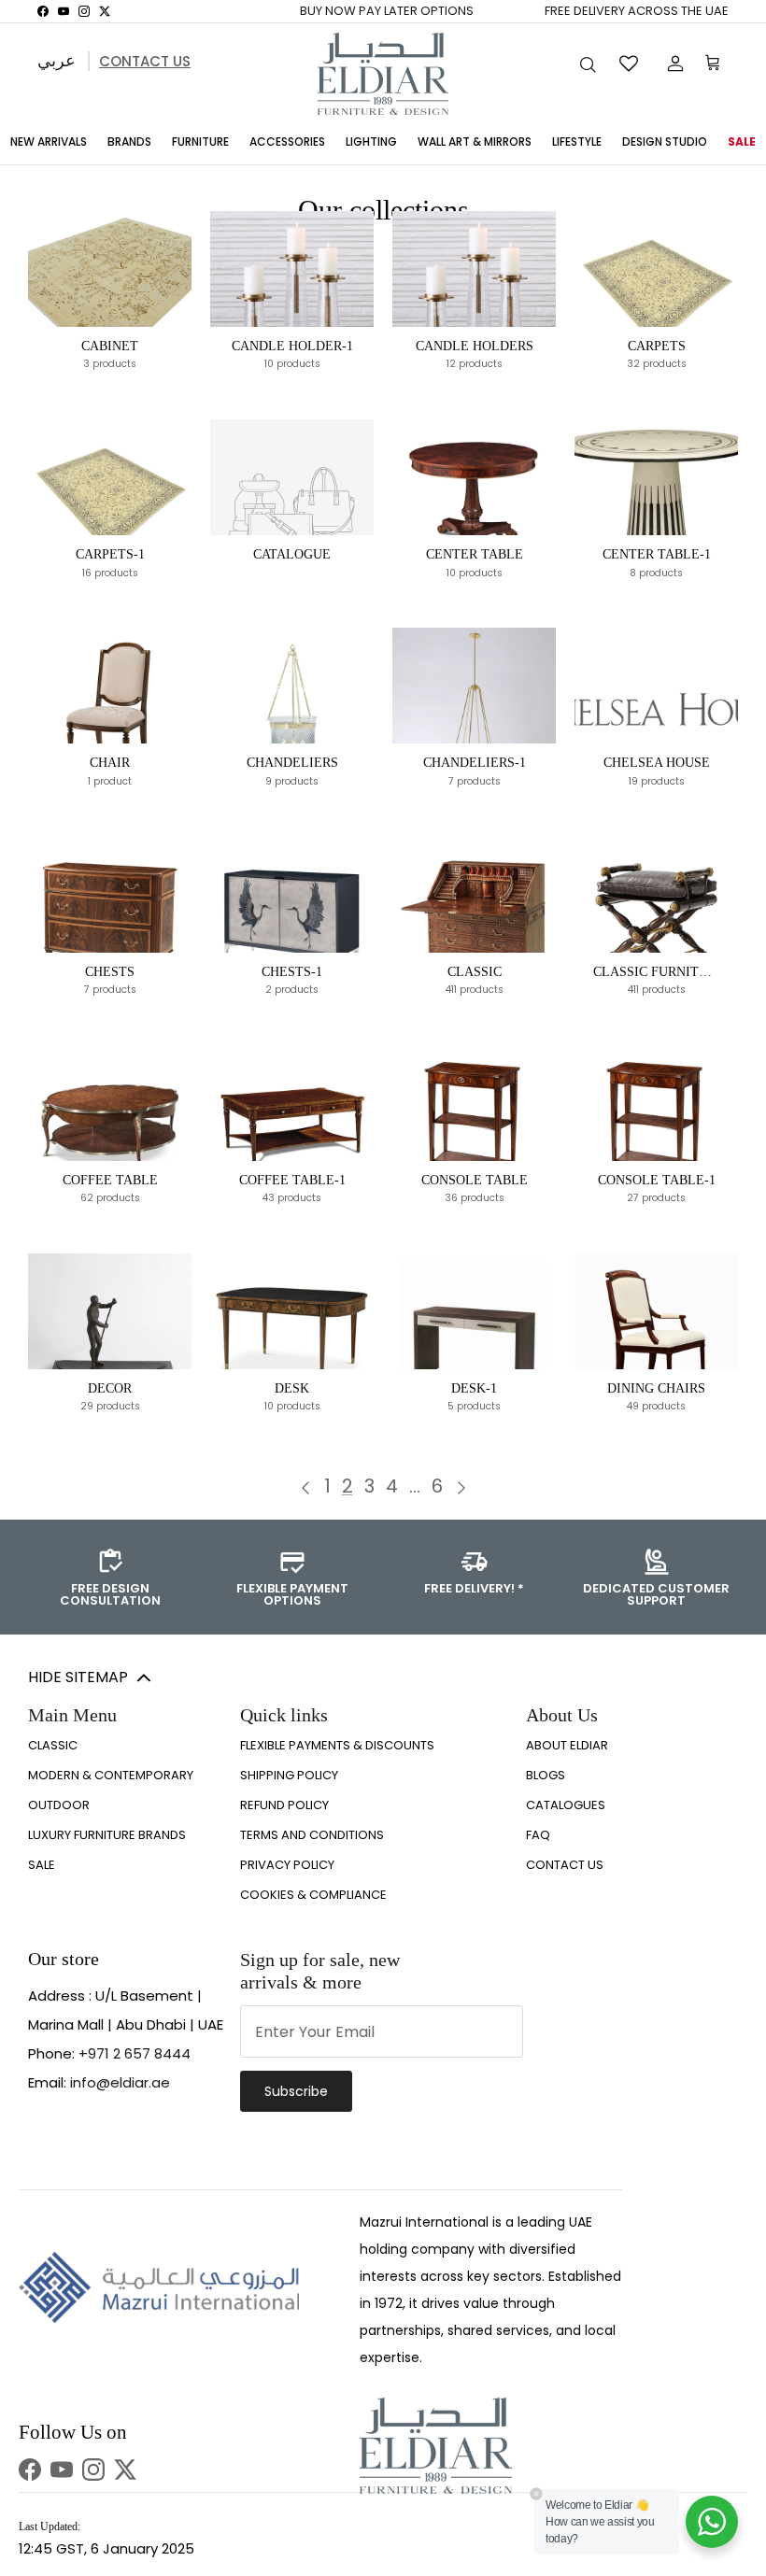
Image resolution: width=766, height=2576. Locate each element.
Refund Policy (284, 1805)
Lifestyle (577, 142)
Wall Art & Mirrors (475, 142)
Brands (129, 142)
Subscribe (296, 2091)
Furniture (200, 142)
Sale (742, 142)
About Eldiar (567, 1745)
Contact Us (145, 61)
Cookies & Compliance (313, 1895)
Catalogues (566, 1805)
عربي (57, 60)
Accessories (287, 142)
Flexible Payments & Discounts (337, 1745)
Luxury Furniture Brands (107, 1835)
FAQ (538, 1835)
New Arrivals (49, 142)
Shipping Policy (289, 1775)
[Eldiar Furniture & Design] (383, 74)
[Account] (672, 64)
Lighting (371, 142)
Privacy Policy (287, 1865)
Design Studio (665, 142)
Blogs (546, 1775)
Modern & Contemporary (111, 1775)
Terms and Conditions (312, 1835)
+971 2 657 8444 (135, 2053)
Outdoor (59, 1805)
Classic (53, 1745)
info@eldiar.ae (120, 2082)
